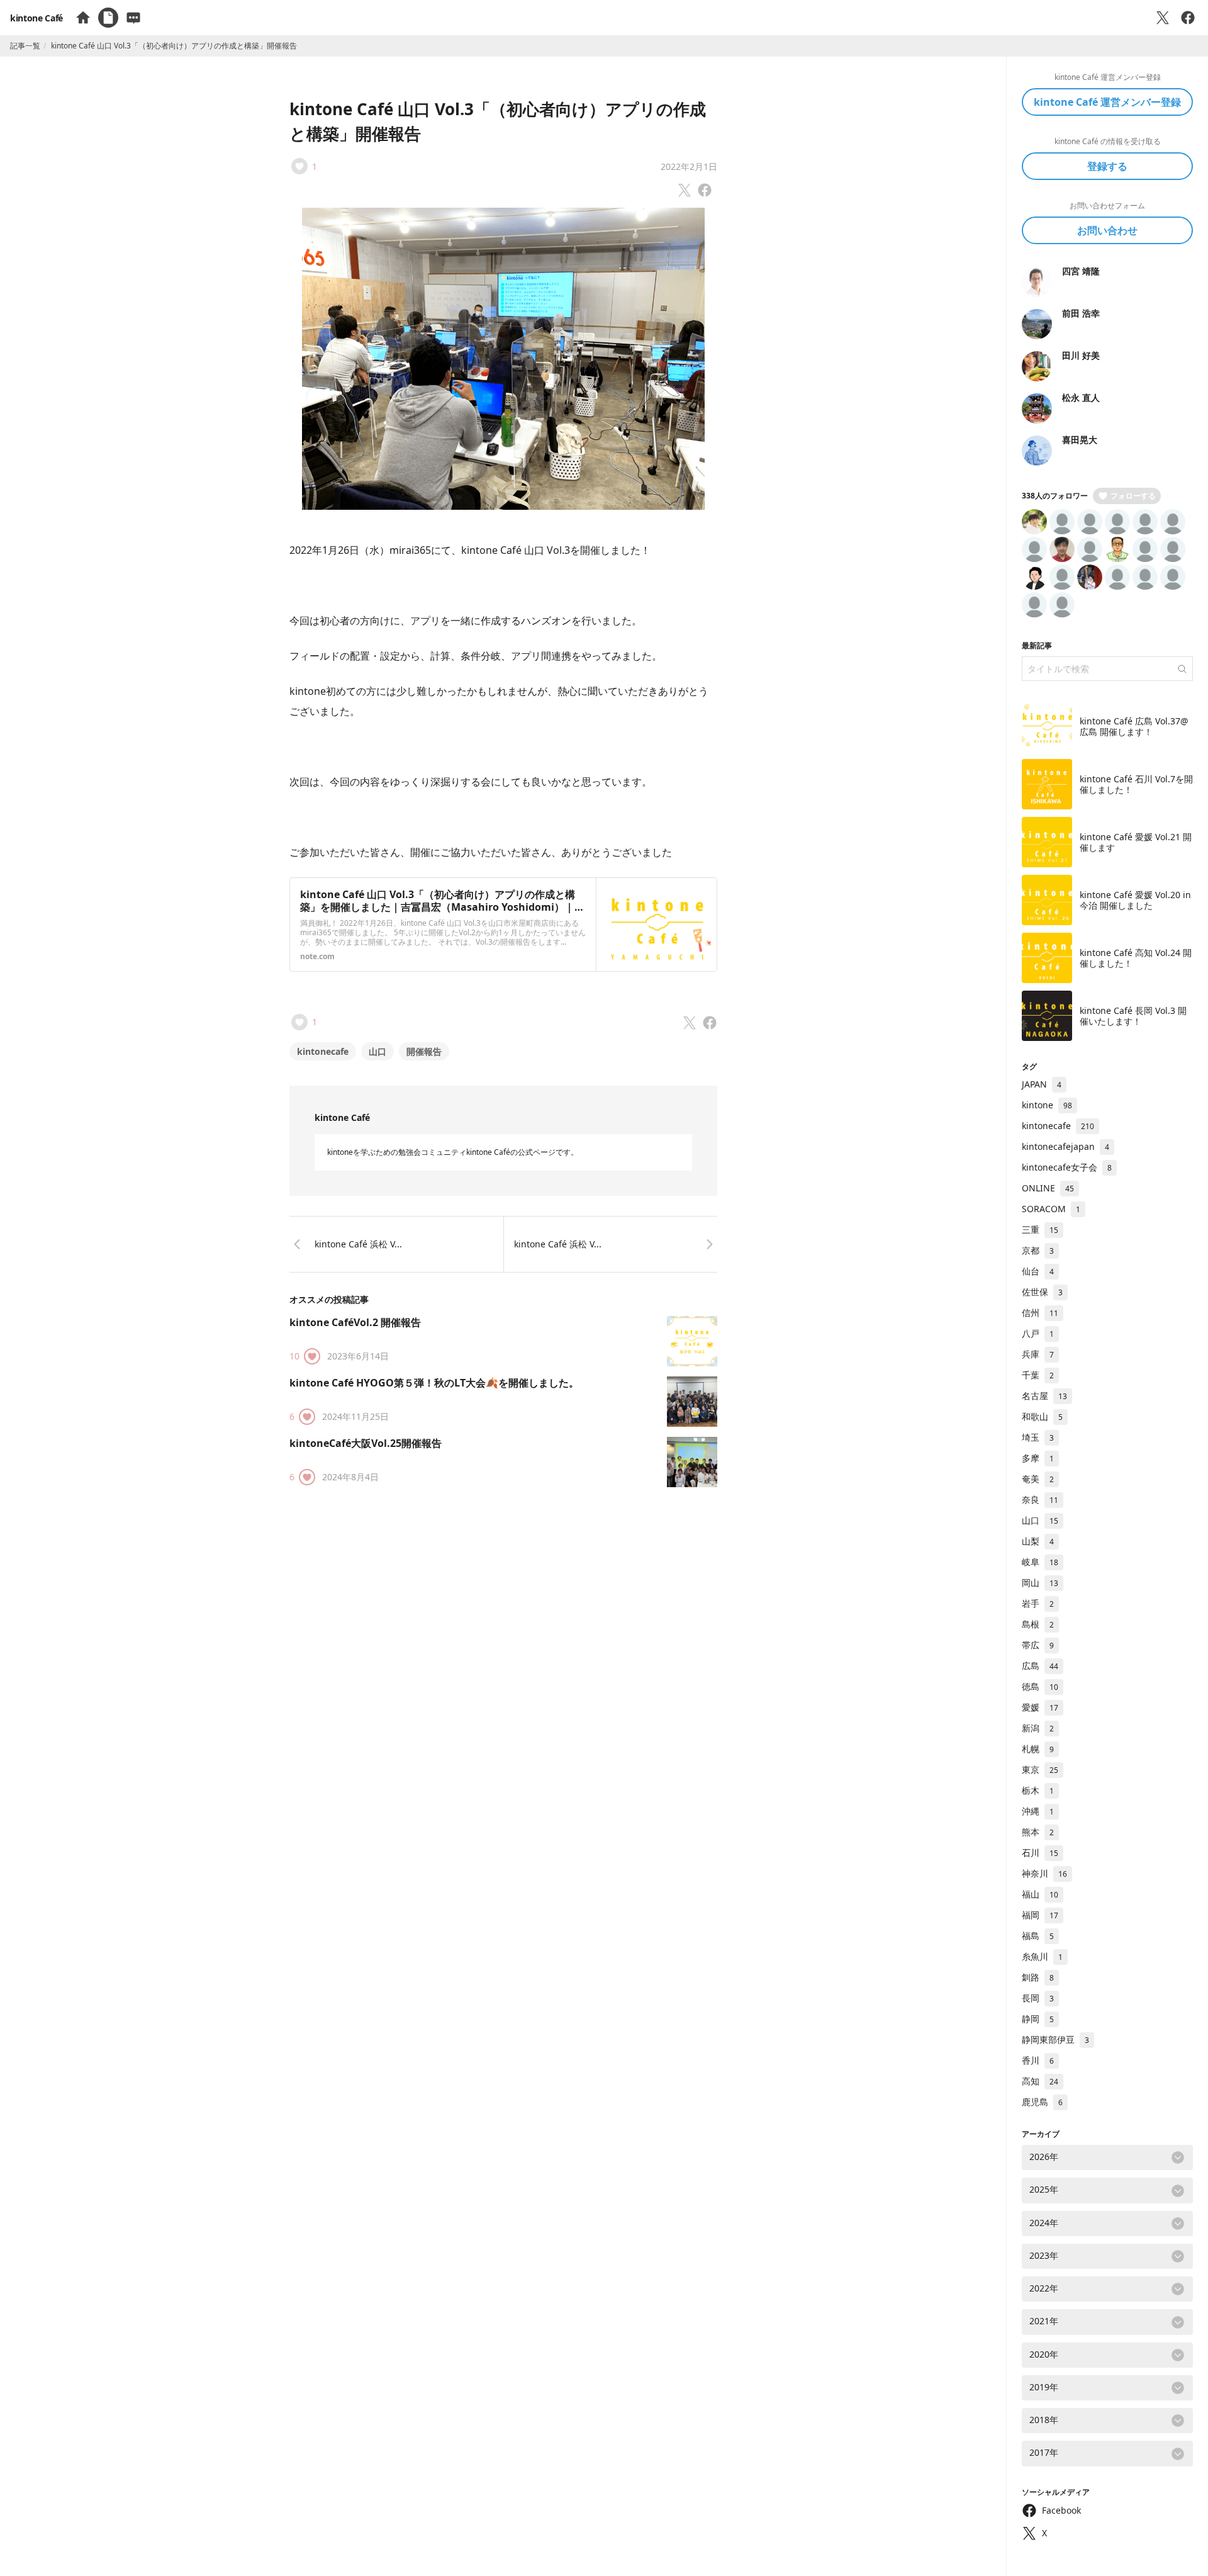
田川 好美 (1081, 355)
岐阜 (1040, 1562)
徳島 (1040, 1686)
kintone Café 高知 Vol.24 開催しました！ (1136, 958)
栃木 (1038, 1790)
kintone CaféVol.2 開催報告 (355, 1322)
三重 (1040, 1229)
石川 (1040, 1853)
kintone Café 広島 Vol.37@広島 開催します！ (1134, 727)
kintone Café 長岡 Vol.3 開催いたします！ (1133, 1016)
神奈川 (1044, 1873)
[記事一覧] (108, 18)
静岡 (1038, 2019)
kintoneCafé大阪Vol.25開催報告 (366, 1443)
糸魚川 (1042, 1956)
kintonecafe (323, 1051)
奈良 (1040, 1499)
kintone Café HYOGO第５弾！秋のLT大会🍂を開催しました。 (434, 1383)
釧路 (1038, 1977)
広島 (1040, 1666)
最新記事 (1037, 645)
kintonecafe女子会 (1067, 1167)
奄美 (1038, 1479)
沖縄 (1038, 1811)
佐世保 (1042, 1292)
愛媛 (1040, 1707)
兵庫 (1038, 1354)
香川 (1038, 2060)
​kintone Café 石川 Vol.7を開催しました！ (1136, 785)
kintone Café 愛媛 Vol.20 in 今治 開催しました (1135, 900)
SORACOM (1051, 1209)
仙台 (1038, 1271)
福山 (1040, 1894)
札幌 (1038, 1749)
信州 (1040, 1313)
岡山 (1040, 1583)
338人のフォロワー (1055, 496)
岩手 (1038, 1603)
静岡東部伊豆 (1055, 2039)
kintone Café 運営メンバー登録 (1107, 102)
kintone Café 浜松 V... (358, 1244)
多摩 (1038, 1458)
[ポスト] (1163, 18)
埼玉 (1038, 1437)
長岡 (1038, 1998)
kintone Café (36, 18)
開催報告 (424, 1051)
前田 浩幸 (1081, 313)
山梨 (1038, 1541)
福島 (1038, 1936)
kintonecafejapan (1065, 1146)
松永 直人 (1081, 397)
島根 (1038, 1624)
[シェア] (1188, 18)
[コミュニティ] (133, 18)
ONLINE (1048, 1188)
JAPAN (1042, 1084)
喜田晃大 (1080, 440)
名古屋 (1044, 1396)
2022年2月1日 (689, 166)
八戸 (1038, 1333)
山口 (377, 1051)
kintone (1047, 1105)
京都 (1038, 1250)
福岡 (1040, 1915)
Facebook (1061, 2510)
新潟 (1038, 1728)
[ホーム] (83, 18)
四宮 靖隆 (1081, 271)
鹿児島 (1042, 2102)
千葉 (1038, 1375)
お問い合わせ (1107, 230)
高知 (1040, 2081)
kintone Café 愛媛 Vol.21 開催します (1136, 842)
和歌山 (1042, 1416)
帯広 (1038, 1645)
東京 (1040, 1769)
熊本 (1038, 1832)
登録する (1107, 166)
